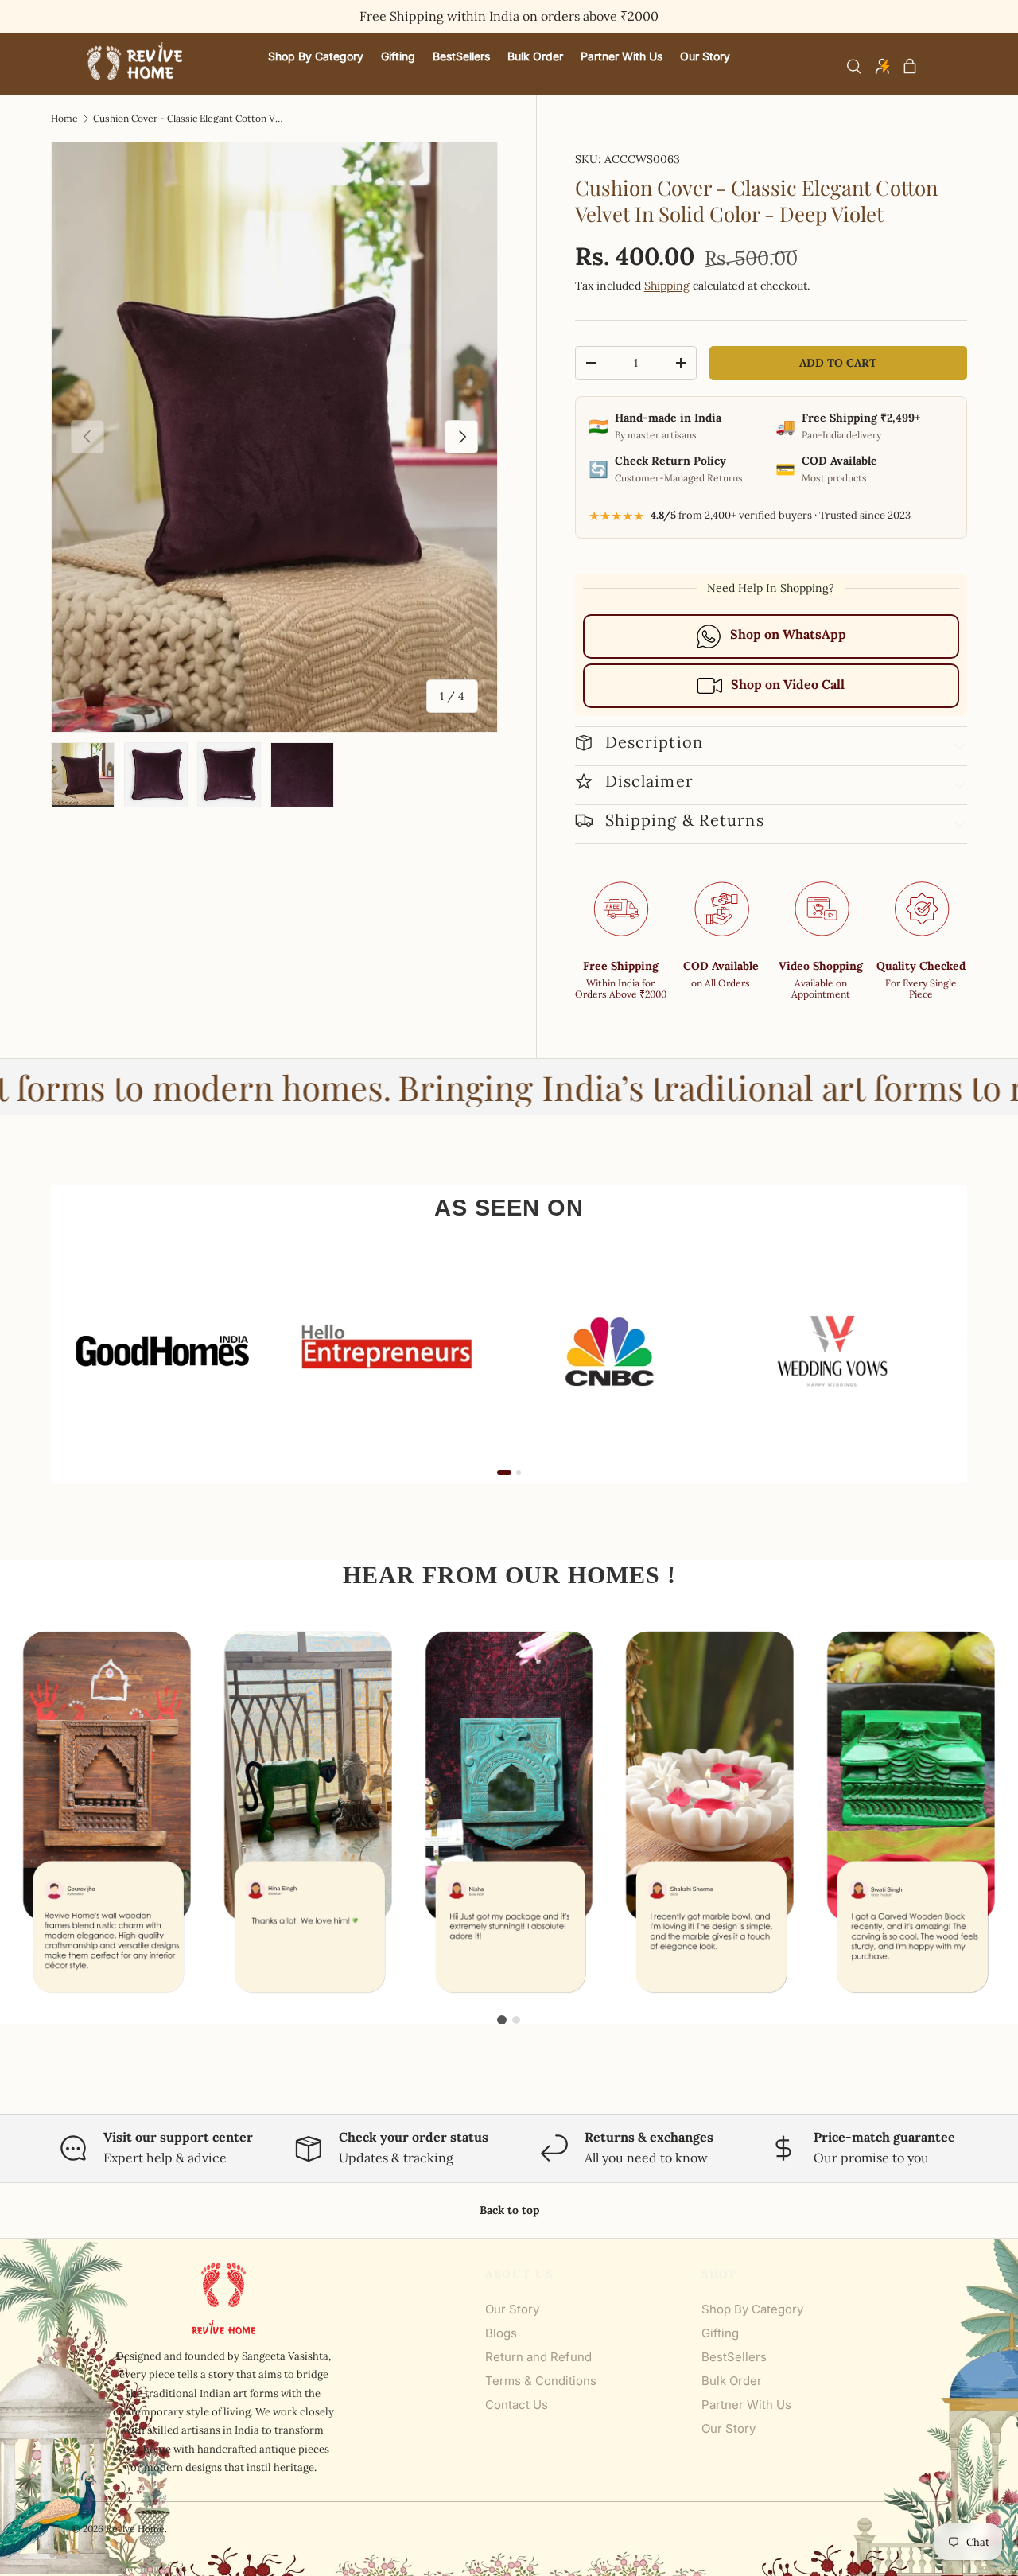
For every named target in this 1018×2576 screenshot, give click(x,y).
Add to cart (838, 363)
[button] (910, 66)
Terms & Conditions (541, 2381)
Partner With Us (746, 2405)
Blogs (501, 2333)
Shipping (667, 286)
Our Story (512, 2309)
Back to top (509, 2210)
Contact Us (517, 2405)
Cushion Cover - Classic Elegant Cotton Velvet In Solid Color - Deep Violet (188, 119)
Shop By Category (752, 2309)
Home (64, 119)
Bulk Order (732, 2381)
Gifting (720, 2333)
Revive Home (135, 2529)
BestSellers (734, 2357)
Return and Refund (538, 2357)
